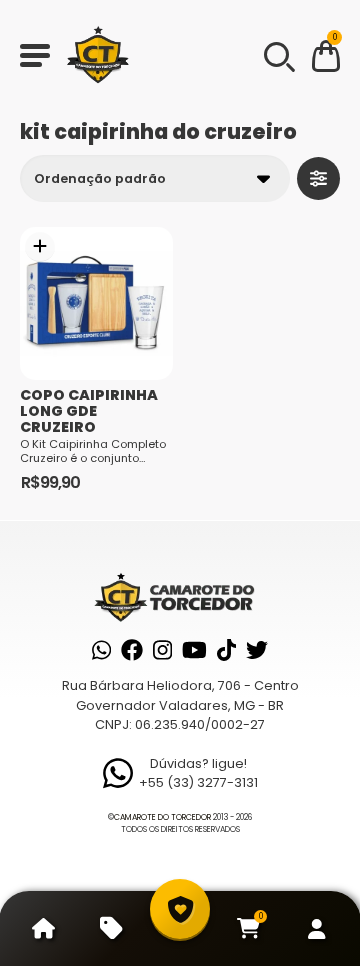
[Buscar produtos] (278, 55)
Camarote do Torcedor (162, 817)
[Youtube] (194, 650)
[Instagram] (162, 650)
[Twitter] (257, 650)
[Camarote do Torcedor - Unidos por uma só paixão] (98, 55)
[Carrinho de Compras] (326, 59)
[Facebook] (132, 650)
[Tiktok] (226, 650)
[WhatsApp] (101, 650)
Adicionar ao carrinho (40, 247)
